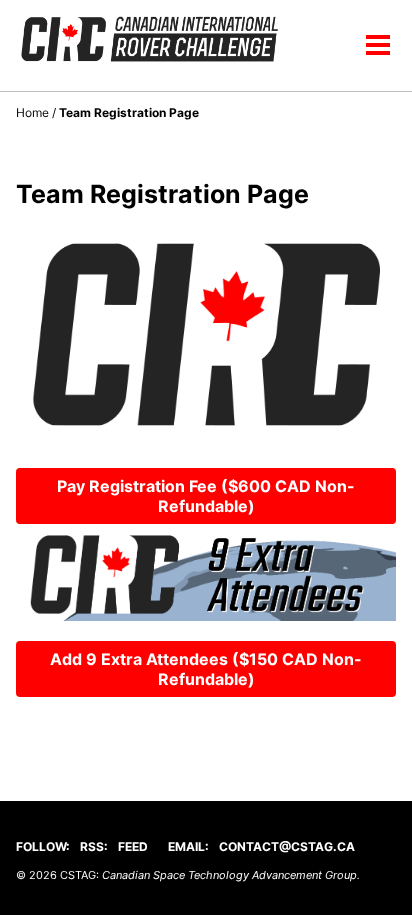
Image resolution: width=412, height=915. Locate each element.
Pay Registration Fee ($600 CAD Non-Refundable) (206, 496)
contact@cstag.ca (287, 846)
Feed (133, 846)
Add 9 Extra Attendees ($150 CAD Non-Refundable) (206, 669)
